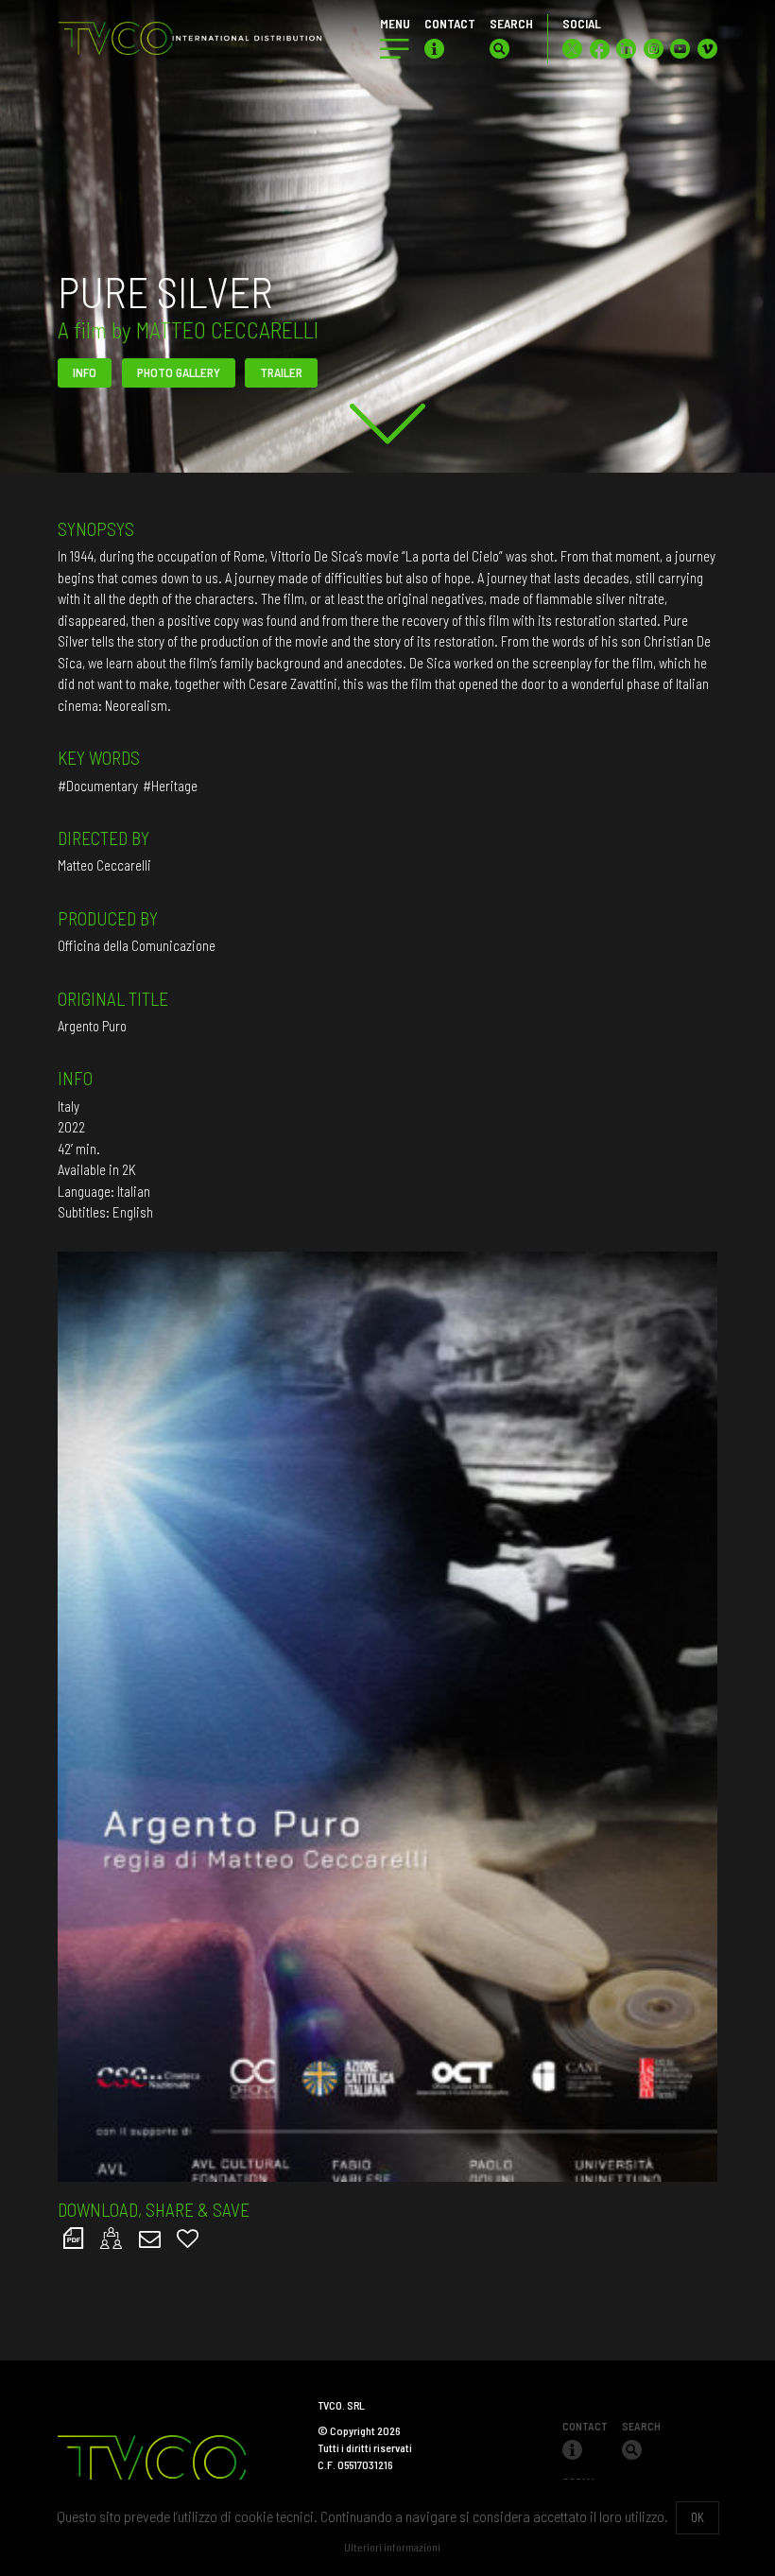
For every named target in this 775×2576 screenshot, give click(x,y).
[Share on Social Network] (112, 2238)
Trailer (281, 372)
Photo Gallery (179, 372)
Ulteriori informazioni (392, 2547)
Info (85, 372)
